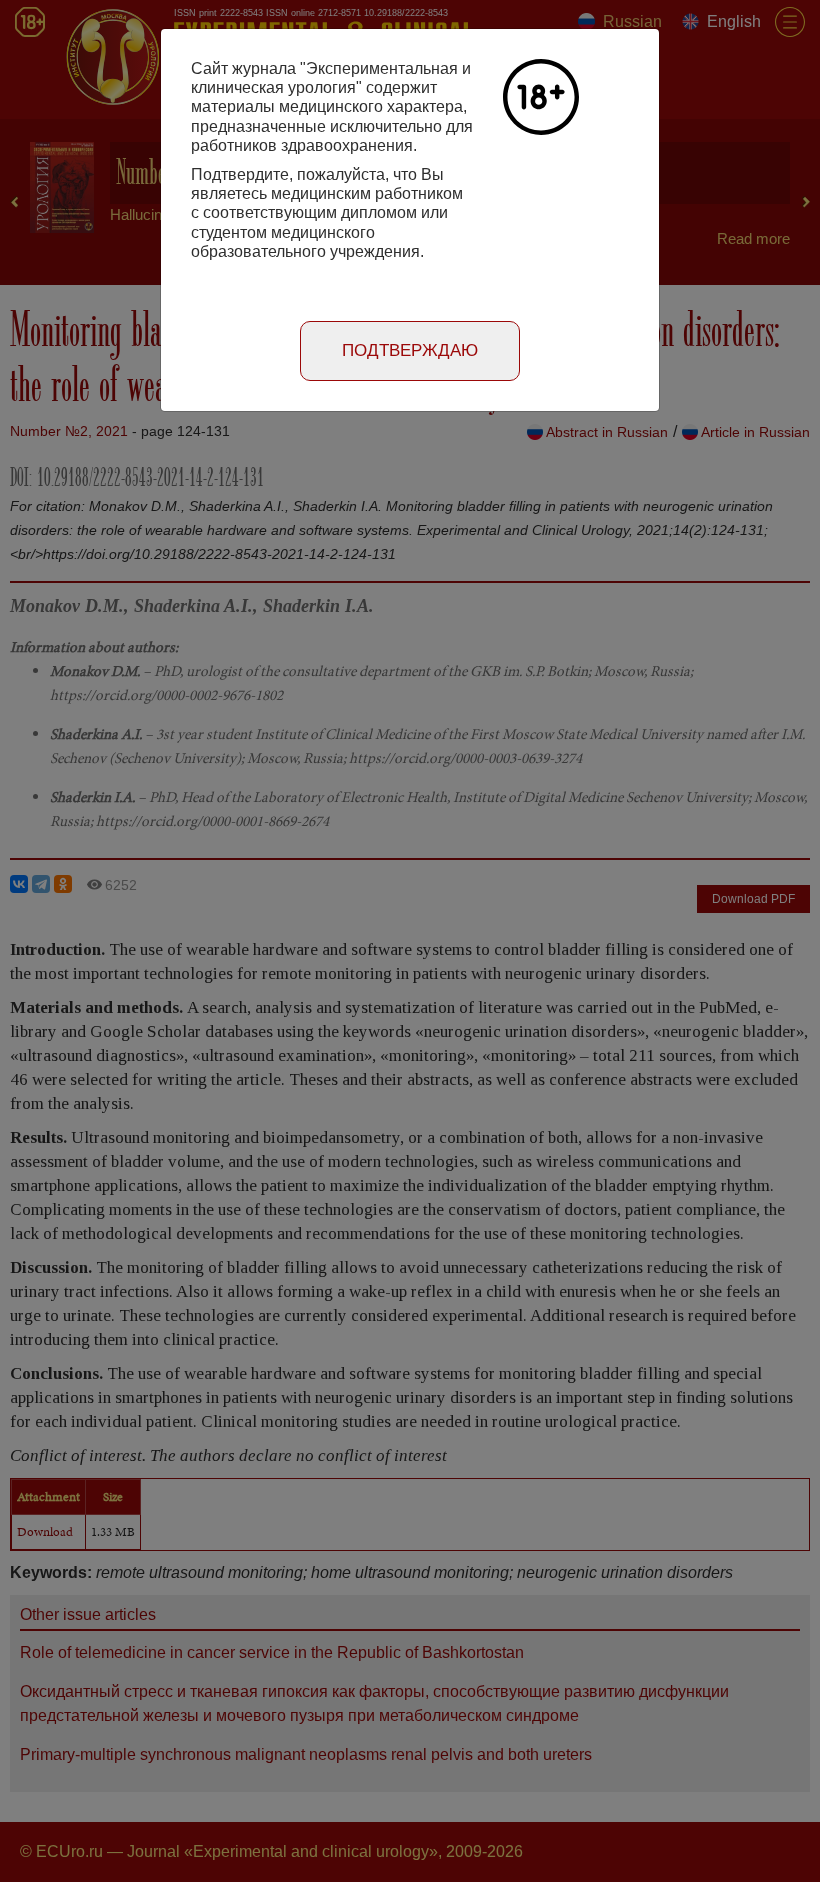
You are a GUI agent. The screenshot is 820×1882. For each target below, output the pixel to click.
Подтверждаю (410, 350)
